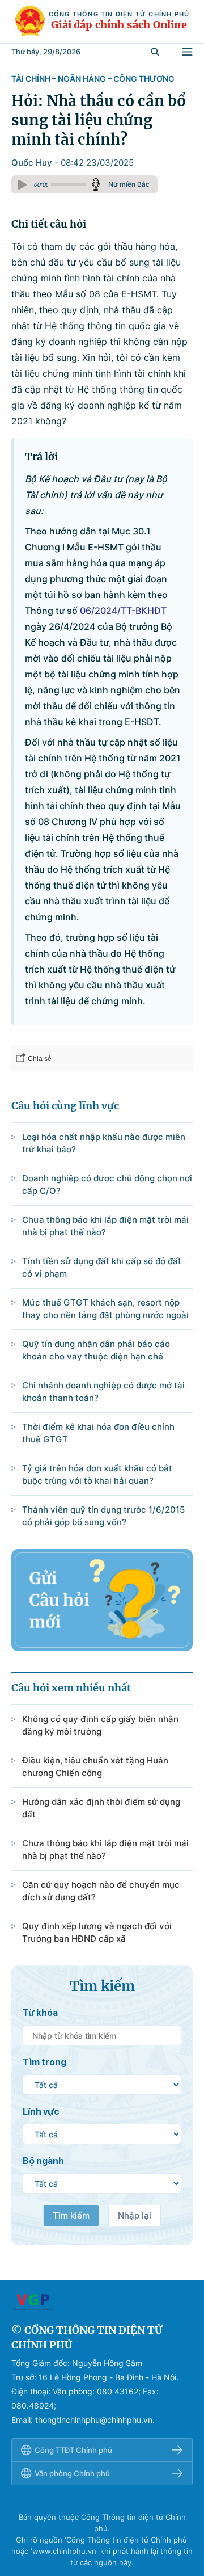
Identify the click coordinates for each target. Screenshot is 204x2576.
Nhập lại (135, 2215)
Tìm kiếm (71, 2215)
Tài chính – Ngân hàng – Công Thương (93, 79)
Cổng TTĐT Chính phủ (73, 2450)
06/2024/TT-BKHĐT (123, 611)
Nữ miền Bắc (129, 184)
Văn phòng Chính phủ (72, 2473)
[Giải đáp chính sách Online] (102, 2302)
